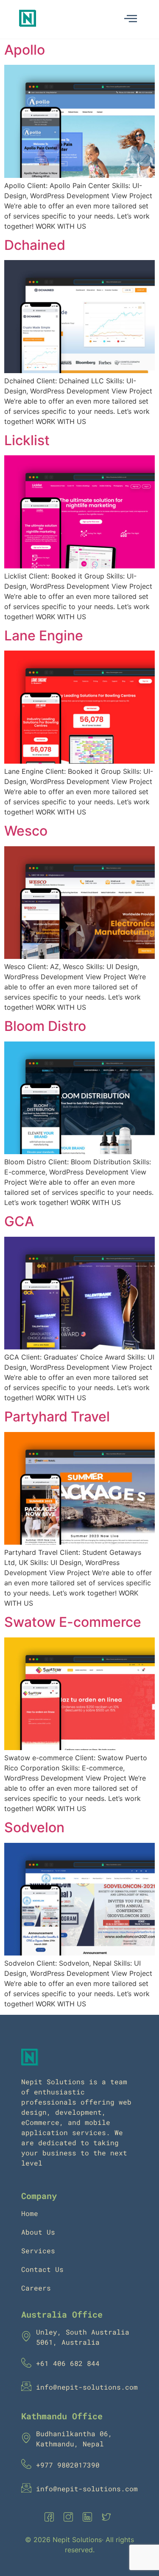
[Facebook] (51, 2518)
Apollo (25, 50)
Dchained (35, 245)
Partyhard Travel (57, 1417)
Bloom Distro (45, 1026)
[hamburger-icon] (130, 19)
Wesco (26, 831)
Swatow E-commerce (73, 1622)
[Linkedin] (89, 2518)
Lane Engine (44, 636)
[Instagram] (70, 2518)
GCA (19, 1221)
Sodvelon (34, 1827)
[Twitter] (108, 2518)
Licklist (27, 440)
